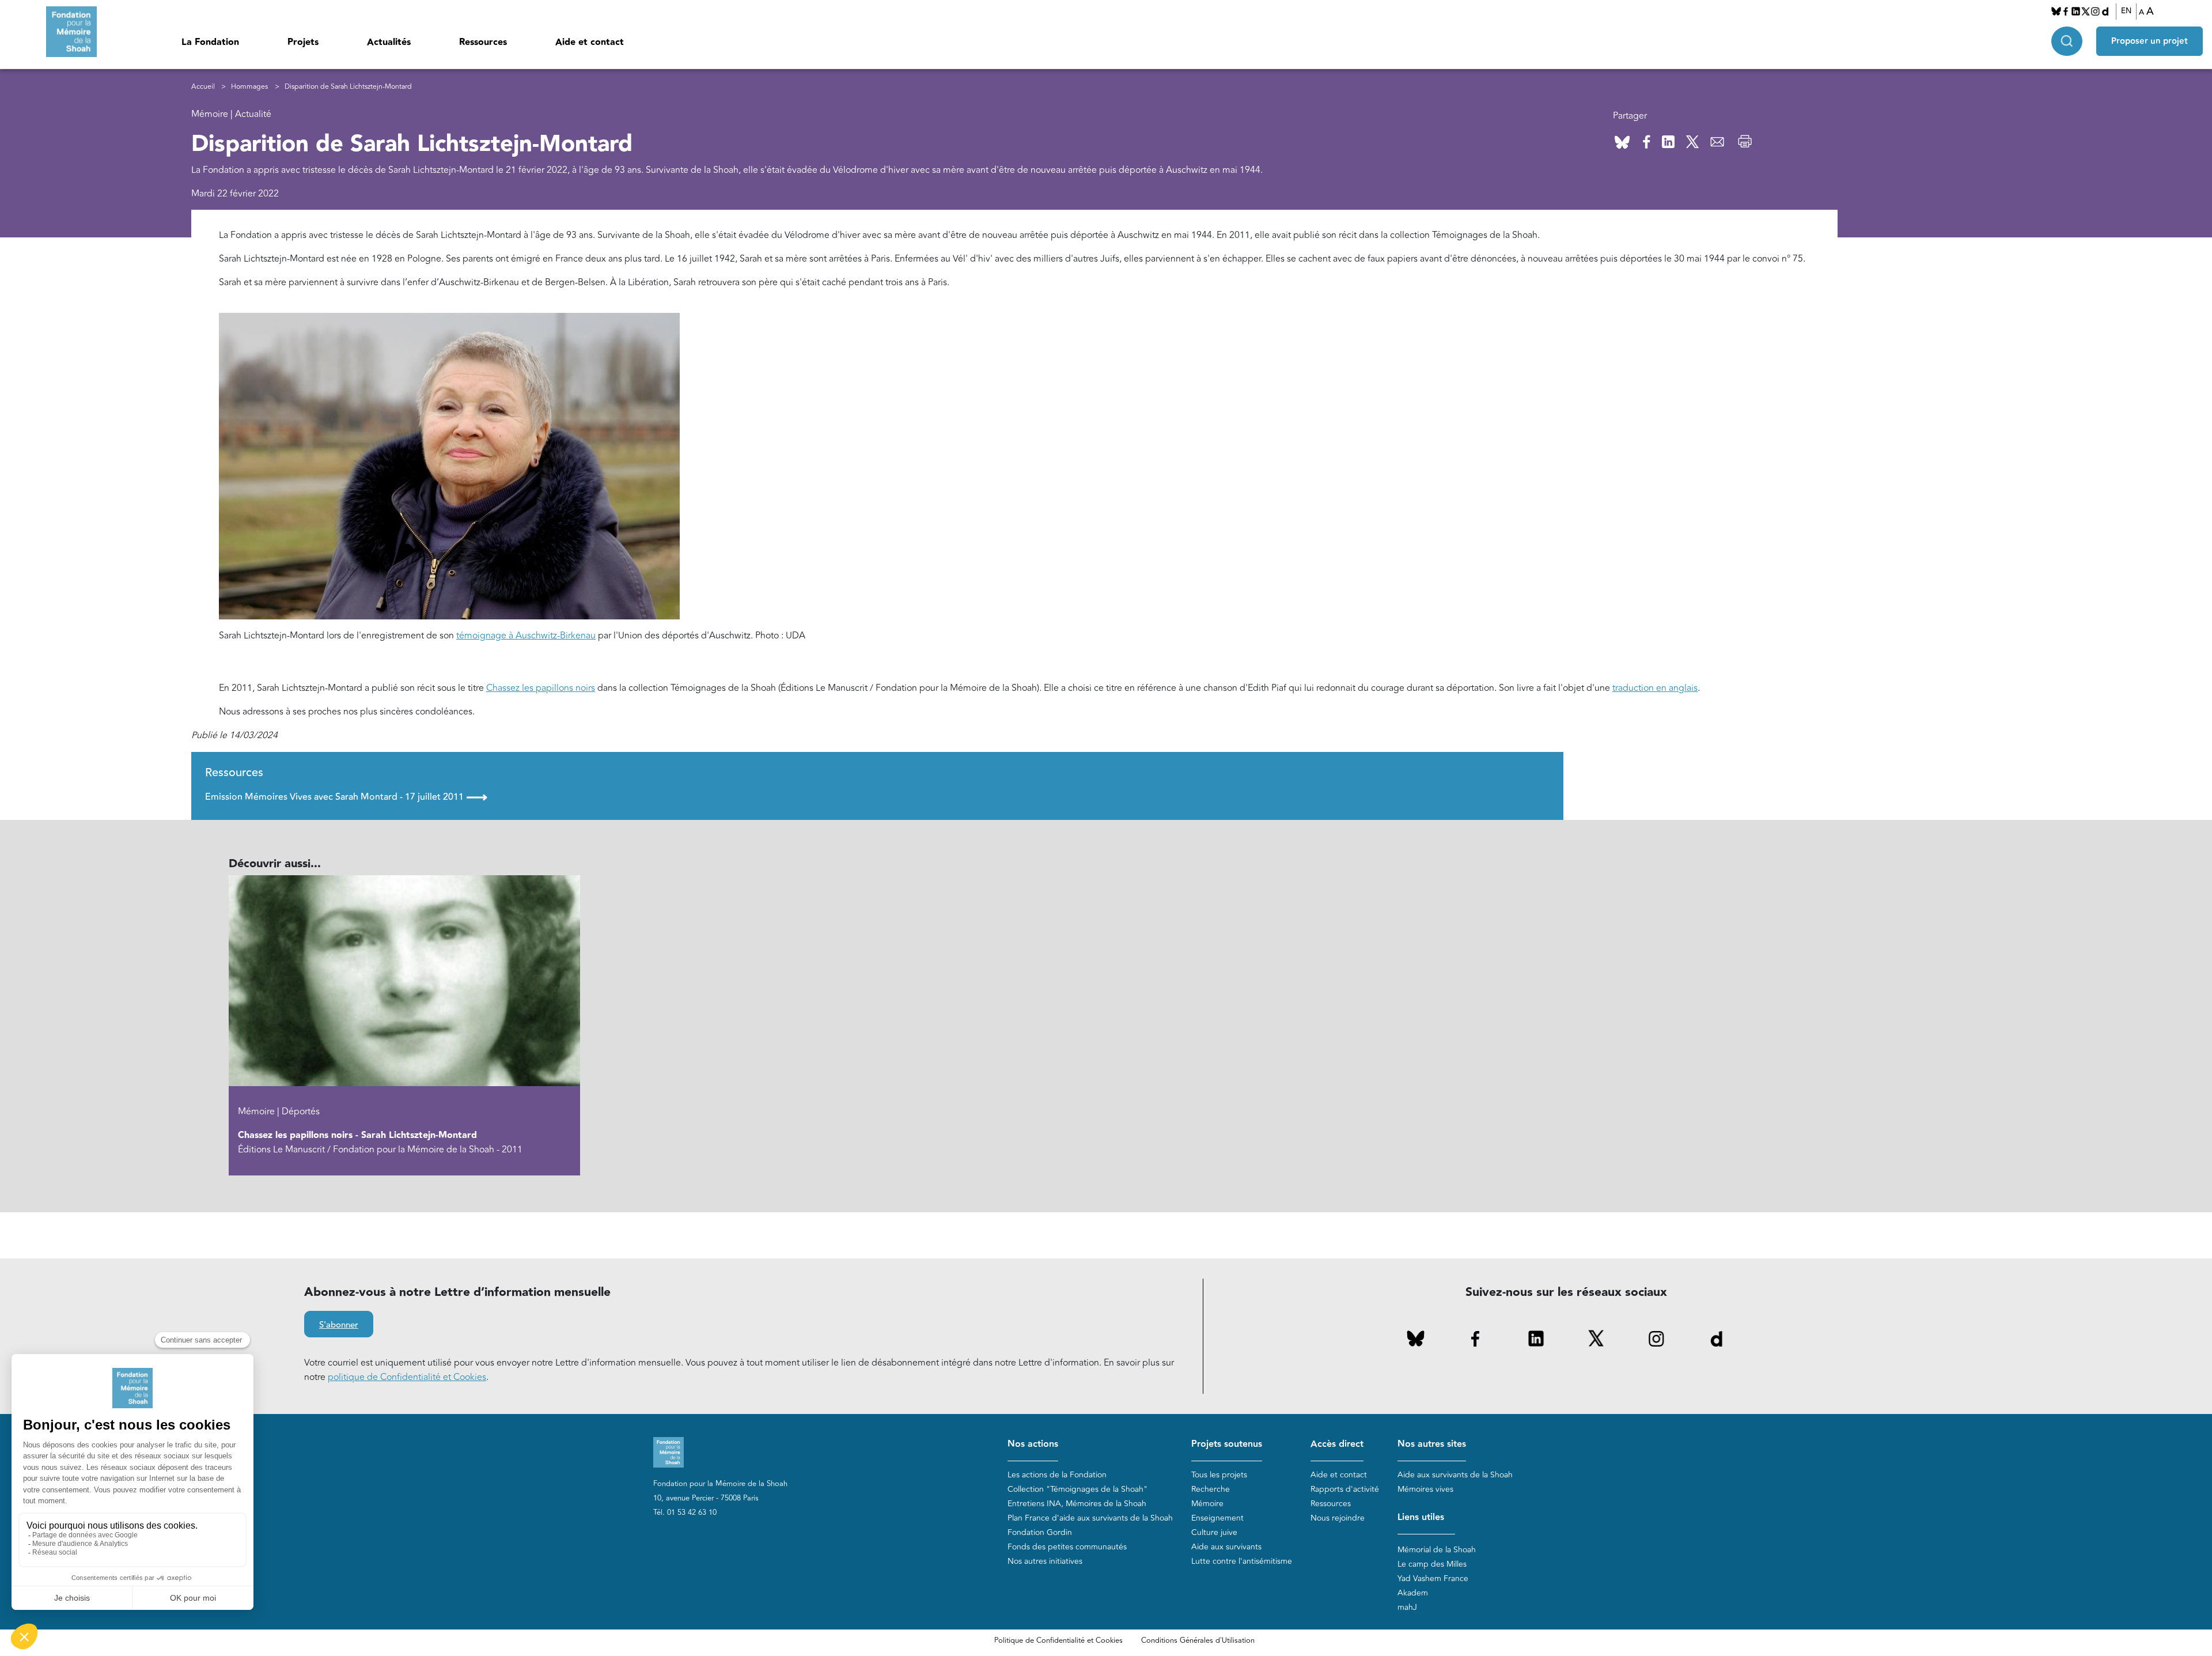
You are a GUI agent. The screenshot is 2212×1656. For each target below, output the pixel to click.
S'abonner (339, 1325)
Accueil (203, 87)
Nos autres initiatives (1045, 1561)
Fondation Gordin (1040, 1532)
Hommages (249, 87)
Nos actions (1033, 1444)
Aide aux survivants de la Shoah (1455, 1475)
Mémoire (1207, 1504)
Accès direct (1337, 1444)
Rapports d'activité (1345, 1489)
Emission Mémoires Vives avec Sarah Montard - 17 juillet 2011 (346, 797)
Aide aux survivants (1226, 1547)
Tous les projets (1219, 1475)
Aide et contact (590, 42)
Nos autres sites (1432, 1444)
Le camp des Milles (1432, 1564)
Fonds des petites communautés (1067, 1547)
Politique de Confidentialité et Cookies (1058, 1640)
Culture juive (1214, 1532)
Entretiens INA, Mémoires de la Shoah (1077, 1504)
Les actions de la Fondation (1057, 1475)
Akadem (1413, 1593)
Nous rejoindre (1338, 1518)
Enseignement (1217, 1518)
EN (2126, 11)
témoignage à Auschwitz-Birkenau (526, 636)
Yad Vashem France (1433, 1579)
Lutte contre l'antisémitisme (1242, 1561)
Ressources (483, 42)
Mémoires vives (1425, 1489)
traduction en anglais (1655, 688)
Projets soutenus (1227, 1444)
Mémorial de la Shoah (1437, 1550)
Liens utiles (1421, 1517)
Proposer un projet (2149, 41)
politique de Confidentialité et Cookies (407, 1377)
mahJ (1407, 1607)
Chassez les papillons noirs (541, 688)
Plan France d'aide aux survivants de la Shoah (1090, 1518)
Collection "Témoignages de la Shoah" (1077, 1489)
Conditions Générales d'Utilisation (1198, 1640)
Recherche (1211, 1489)
